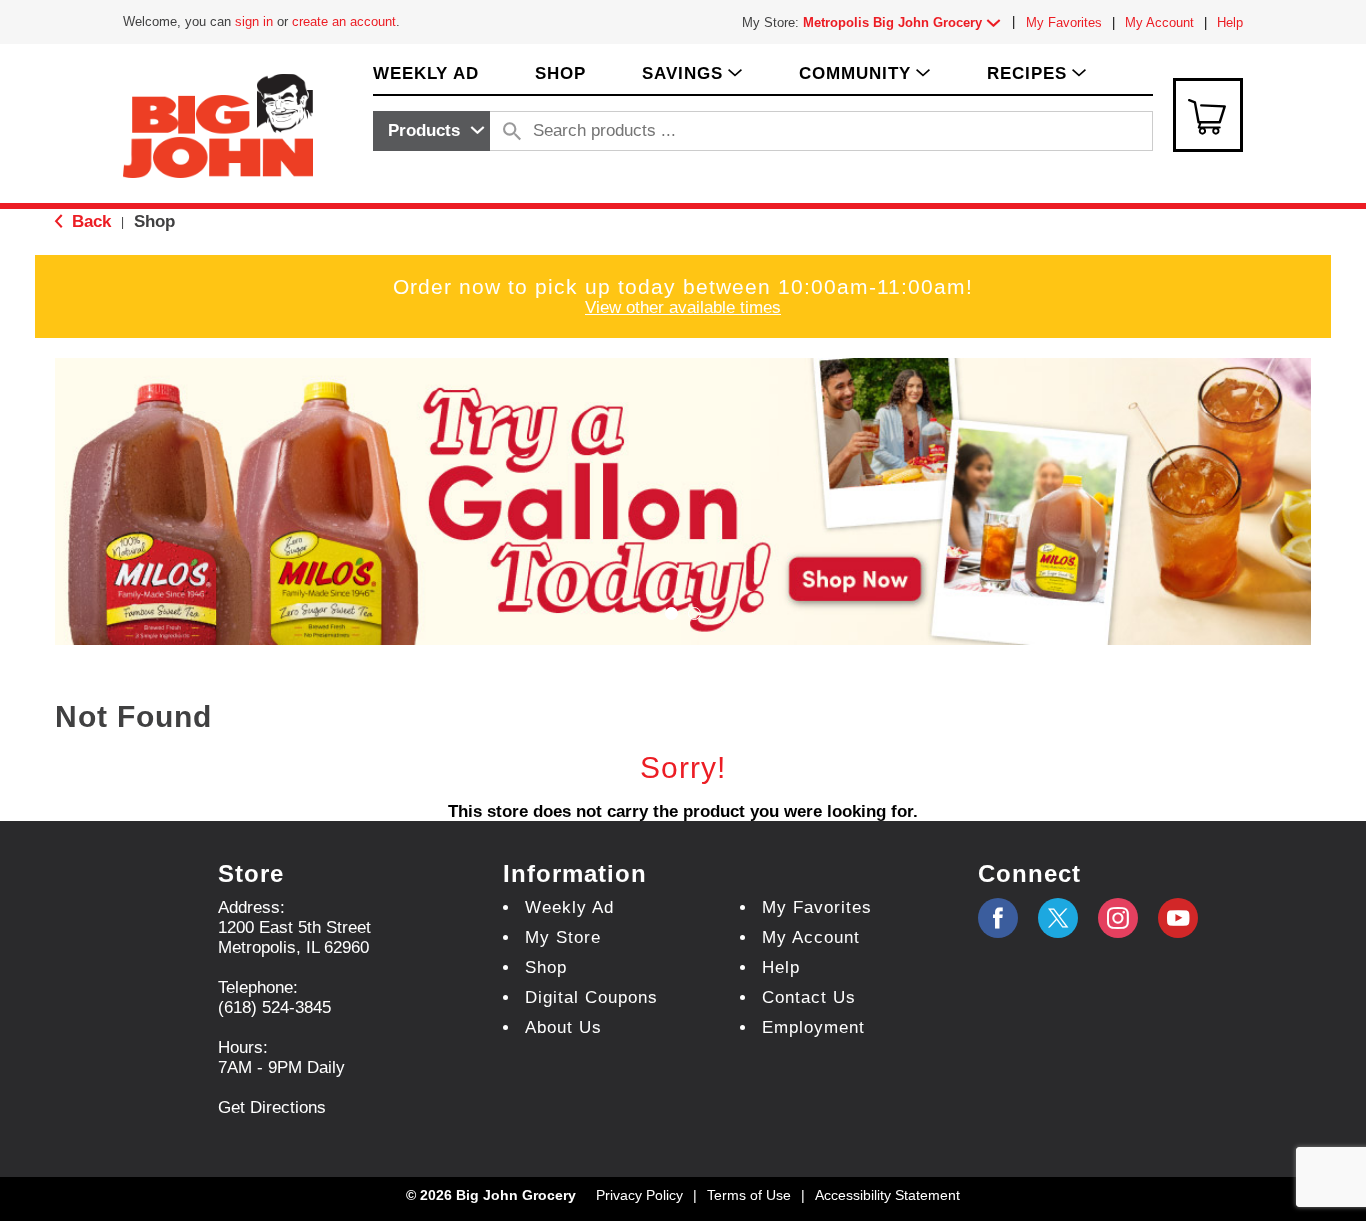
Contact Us (809, 997)
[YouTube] (1118, 918)
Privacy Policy (639, 1195)
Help (1230, 22)
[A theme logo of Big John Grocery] (218, 124)
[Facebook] (998, 918)
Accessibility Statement (887, 1195)
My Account (1159, 22)
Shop (154, 221)
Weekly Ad (569, 907)
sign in (254, 21)
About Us (563, 1027)
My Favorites (1064, 22)
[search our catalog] (512, 131)
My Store (563, 937)
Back (89, 221)
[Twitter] (1058, 918)
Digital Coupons (591, 997)
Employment (813, 1027)
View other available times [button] (683, 307)
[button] (906, 22)
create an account (344, 21)
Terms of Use (749, 1195)
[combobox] (431, 131)
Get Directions (272, 1107)
